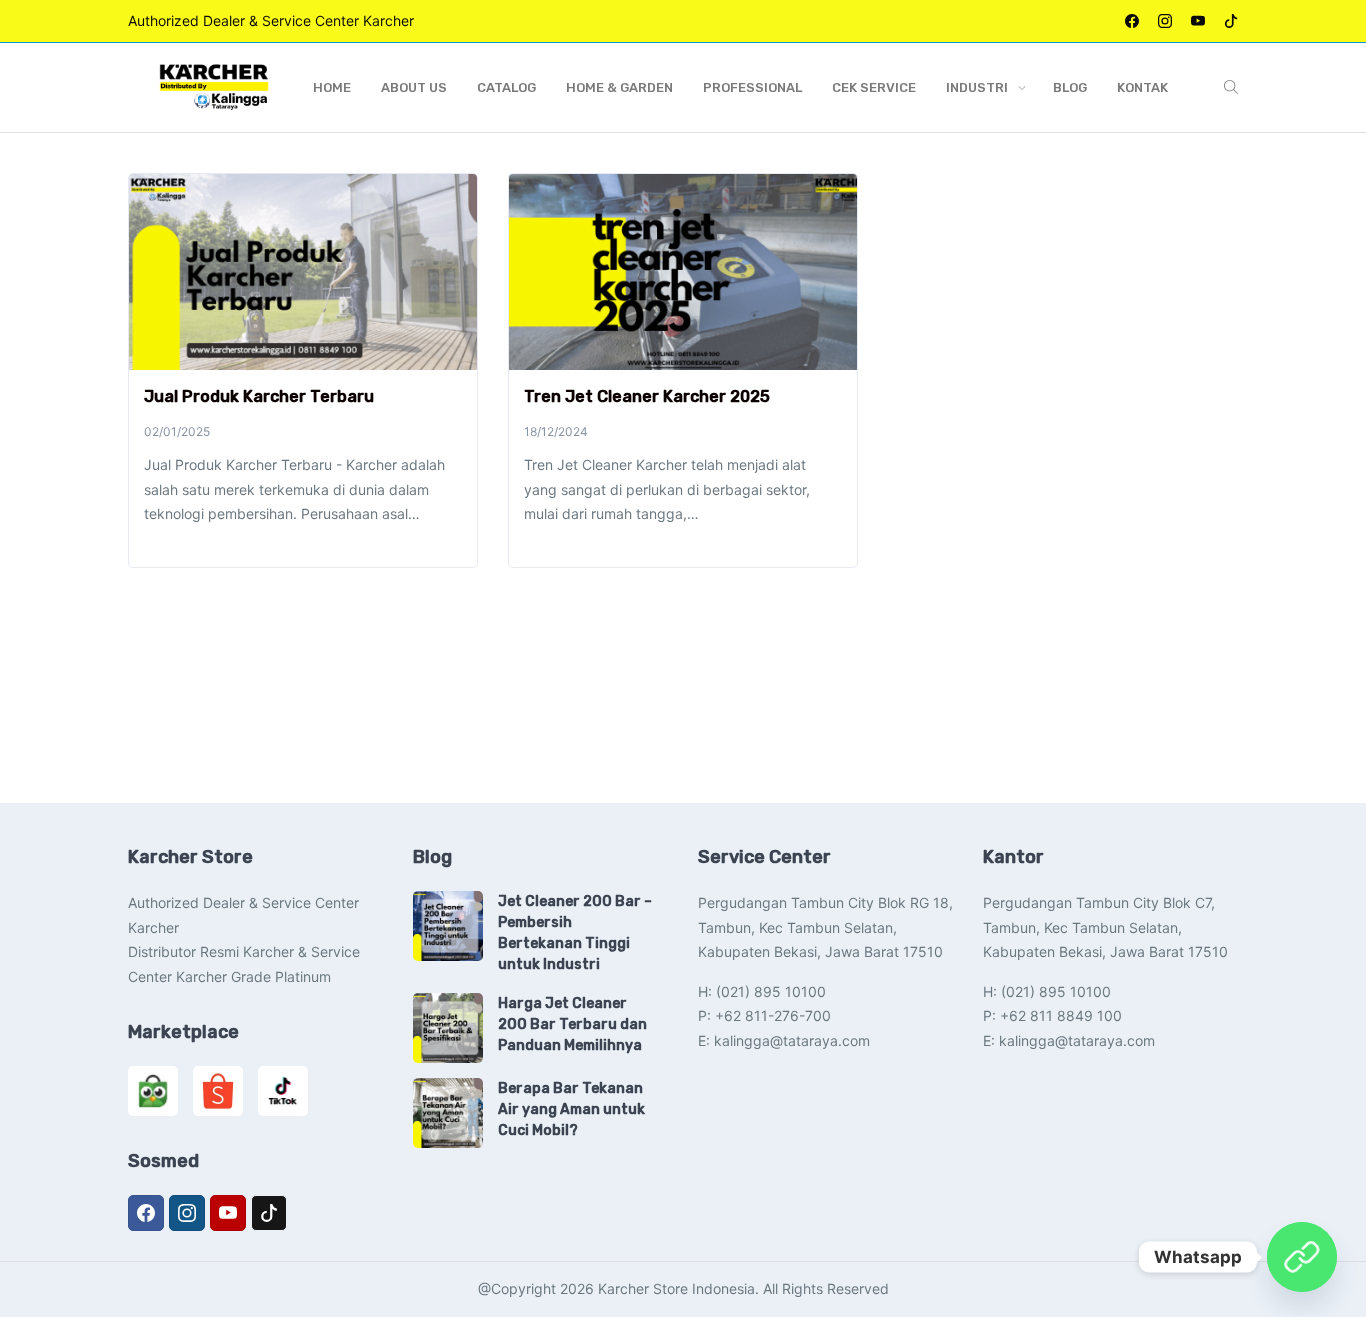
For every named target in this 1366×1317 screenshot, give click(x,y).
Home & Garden (619, 87)
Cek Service (874, 87)
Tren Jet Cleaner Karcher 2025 (647, 396)
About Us (414, 87)
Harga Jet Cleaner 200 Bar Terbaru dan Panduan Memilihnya (572, 1024)
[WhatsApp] (1302, 1257)
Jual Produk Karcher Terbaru (259, 396)
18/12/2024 (556, 431)
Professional (752, 87)
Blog (1070, 87)
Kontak (1142, 87)
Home (332, 87)
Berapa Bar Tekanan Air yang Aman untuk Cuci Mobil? (571, 1109)
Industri (977, 87)
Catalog (506, 87)
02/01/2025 (177, 431)
